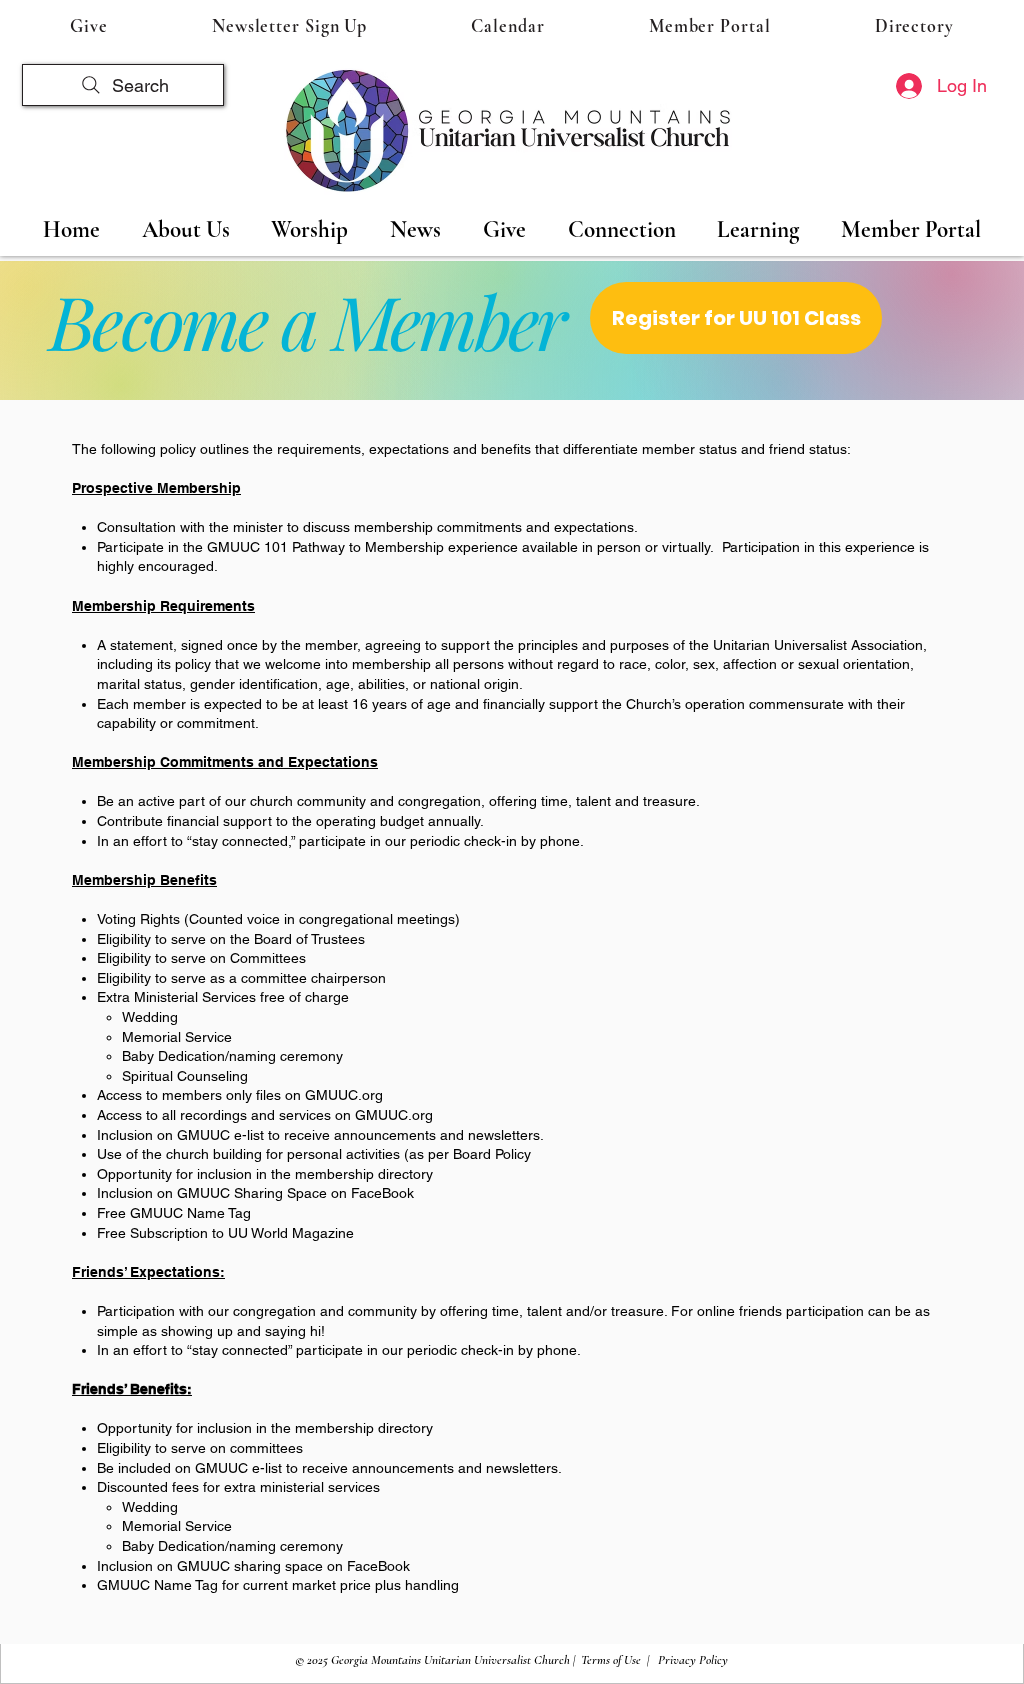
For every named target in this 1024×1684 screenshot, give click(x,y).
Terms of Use (611, 1660)
